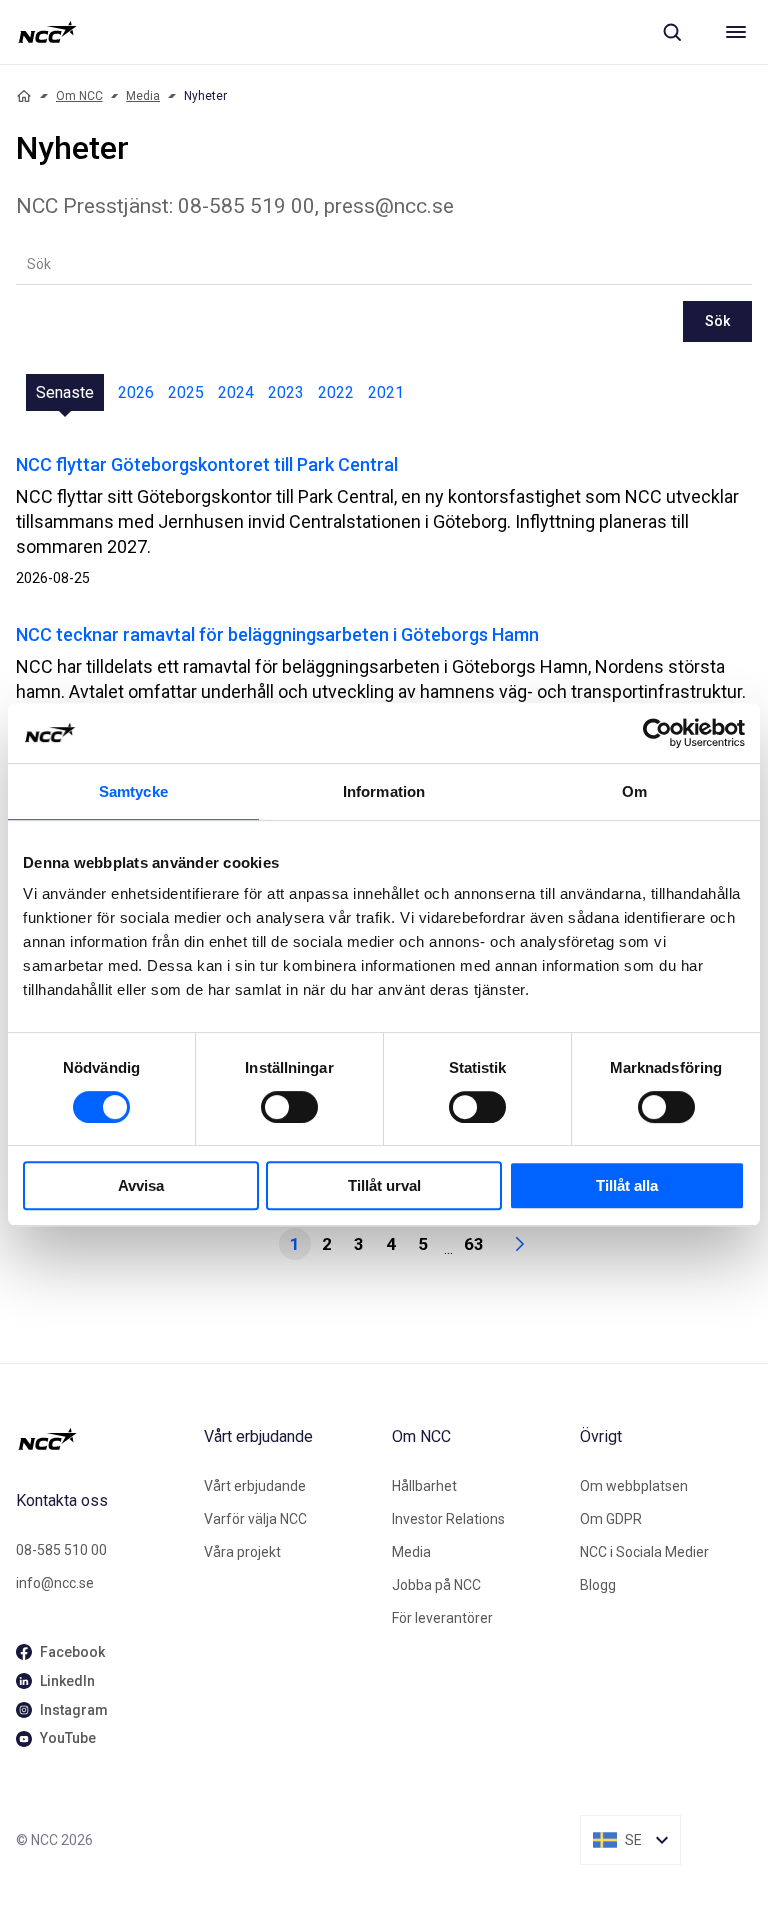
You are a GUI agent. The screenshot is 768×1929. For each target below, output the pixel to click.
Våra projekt (242, 1552)
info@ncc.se (55, 1583)
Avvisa (141, 1185)
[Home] (24, 96)
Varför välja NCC (255, 1519)
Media (143, 96)
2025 (186, 392)
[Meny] (736, 32)
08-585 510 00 (61, 1550)
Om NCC (79, 96)
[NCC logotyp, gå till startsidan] (47, 32)
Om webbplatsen (634, 1486)
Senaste (65, 392)
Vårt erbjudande (255, 1486)
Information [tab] (384, 791)
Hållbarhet (424, 1486)
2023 (286, 392)
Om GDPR (611, 1519)
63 (474, 1244)
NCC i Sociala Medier (644, 1552)
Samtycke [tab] (133, 791)
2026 (136, 392)
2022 (336, 392)
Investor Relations (448, 1519)
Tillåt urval (384, 1185)
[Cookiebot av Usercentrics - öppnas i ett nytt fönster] (657, 733)
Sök (717, 321)
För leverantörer (442, 1618)
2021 (386, 392)
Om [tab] (634, 791)
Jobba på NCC (436, 1585)
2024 (236, 392)
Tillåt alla (627, 1185)
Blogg (598, 1585)
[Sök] (672, 32)
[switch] (289, 1107)
